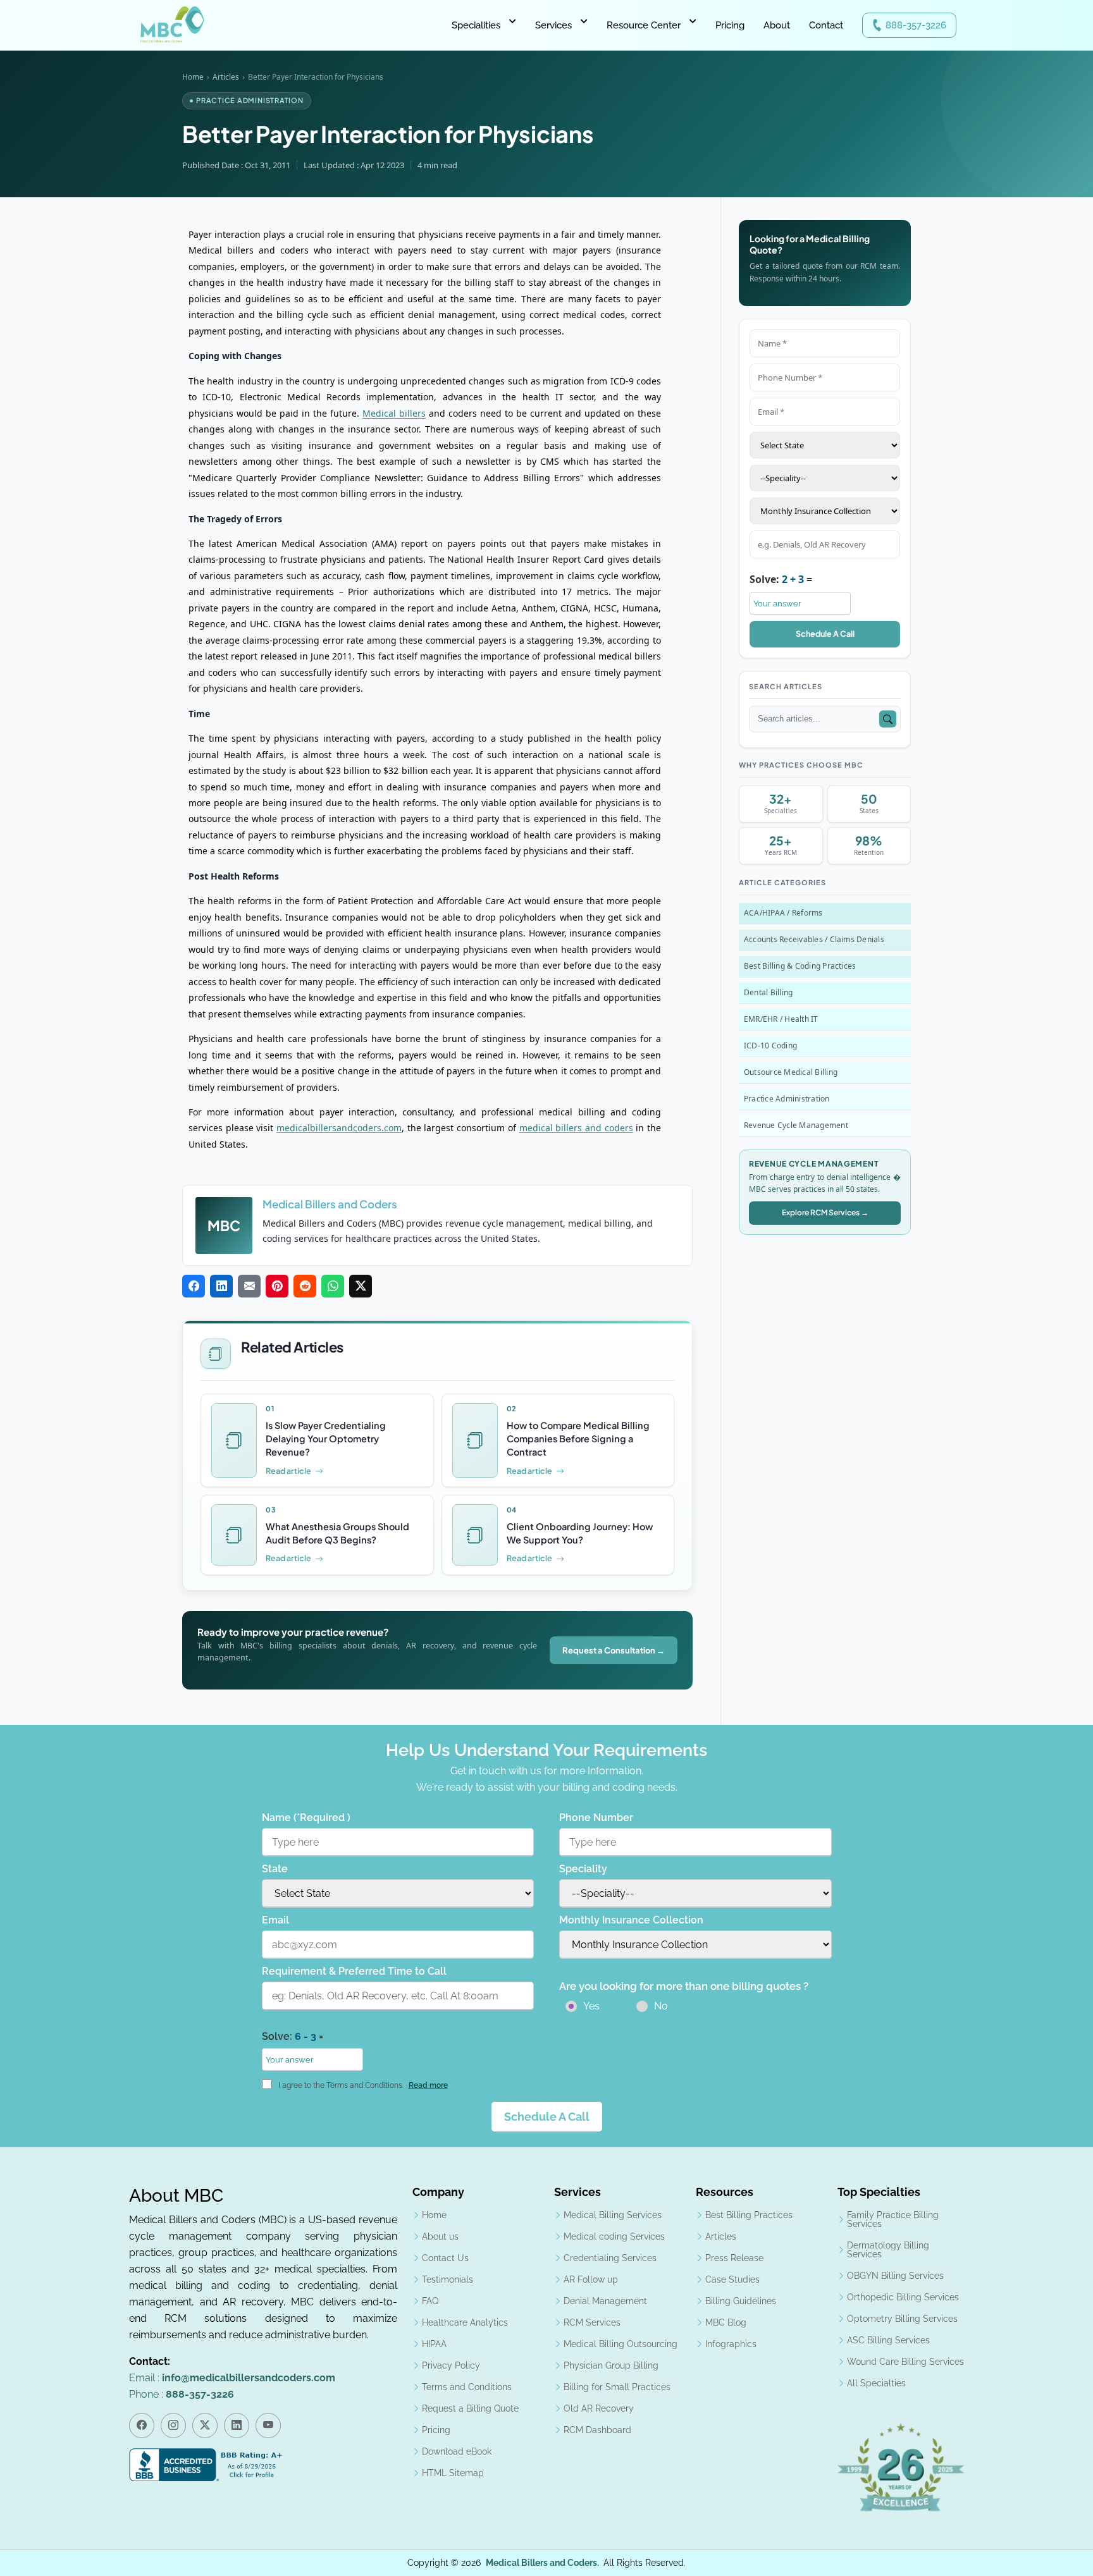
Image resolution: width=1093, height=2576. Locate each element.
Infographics (731, 2344)
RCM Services (592, 2322)
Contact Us (445, 2258)
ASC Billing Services (888, 2340)
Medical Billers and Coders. (542, 2563)
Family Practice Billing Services (893, 2219)
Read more (428, 2085)
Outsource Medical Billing (791, 1072)
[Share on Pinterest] (277, 1287)
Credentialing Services (610, 2258)
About (777, 25)
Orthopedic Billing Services (903, 2297)
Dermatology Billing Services (888, 2250)
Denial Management (605, 2301)
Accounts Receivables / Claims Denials (814, 939)
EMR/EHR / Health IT (781, 1019)
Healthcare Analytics (465, 2322)
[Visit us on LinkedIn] (237, 2426)
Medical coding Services (614, 2236)
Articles (226, 77)
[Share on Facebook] (194, 1287)
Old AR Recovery (599, 2408)
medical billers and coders (576, 1128)
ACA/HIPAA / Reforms (783, 913)
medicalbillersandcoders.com (339, 1128)
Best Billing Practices (749, 2215)
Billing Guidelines (741, 2301)
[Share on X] (361, 1287)
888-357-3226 (916, 25)
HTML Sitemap (453, 2473)
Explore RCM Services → (825, 1212)
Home (193, 77)
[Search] (888, 719)
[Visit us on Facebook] (142, 2426)
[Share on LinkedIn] (221, 1287)
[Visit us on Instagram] (173, 2426)
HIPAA (434, 2344)
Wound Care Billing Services (905, 2362)
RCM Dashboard (597, 2430)
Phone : (182, 2394)
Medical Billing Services (613, 2215)
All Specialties (876, 2383)
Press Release (734, 2258)
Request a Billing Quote (470, 2408)
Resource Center (644, 25)
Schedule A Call (825, 634)
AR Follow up (591, 2279)
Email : (232, 2378)
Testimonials (448, 2279)
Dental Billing (768, 992)
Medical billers (394, 413)
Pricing (730, 25)
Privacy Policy (451, 2365)
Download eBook (457, 2451)
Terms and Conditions (467, 2387)
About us (440, 2236)
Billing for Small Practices (617, 2387)
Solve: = (781, 579)
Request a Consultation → (614, 1650)
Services (553, 25)
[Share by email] (249, 1287)
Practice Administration (787, 1099)
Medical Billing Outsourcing (621, 2344)
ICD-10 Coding (770, 1046)
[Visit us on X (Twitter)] (205, 2426)
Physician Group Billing (611, 2365)
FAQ (430, 2301)
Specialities (476, 25)
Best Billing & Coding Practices (800, 966)
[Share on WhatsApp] (333, 1287)
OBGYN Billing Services (895, 2276)
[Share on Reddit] (305, 1287)
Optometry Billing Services (902, 2319)
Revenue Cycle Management (796, 1125)
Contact (826, 25)
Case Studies (732, 2279)
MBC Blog (726, 2322)
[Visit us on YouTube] (268, 2426)
